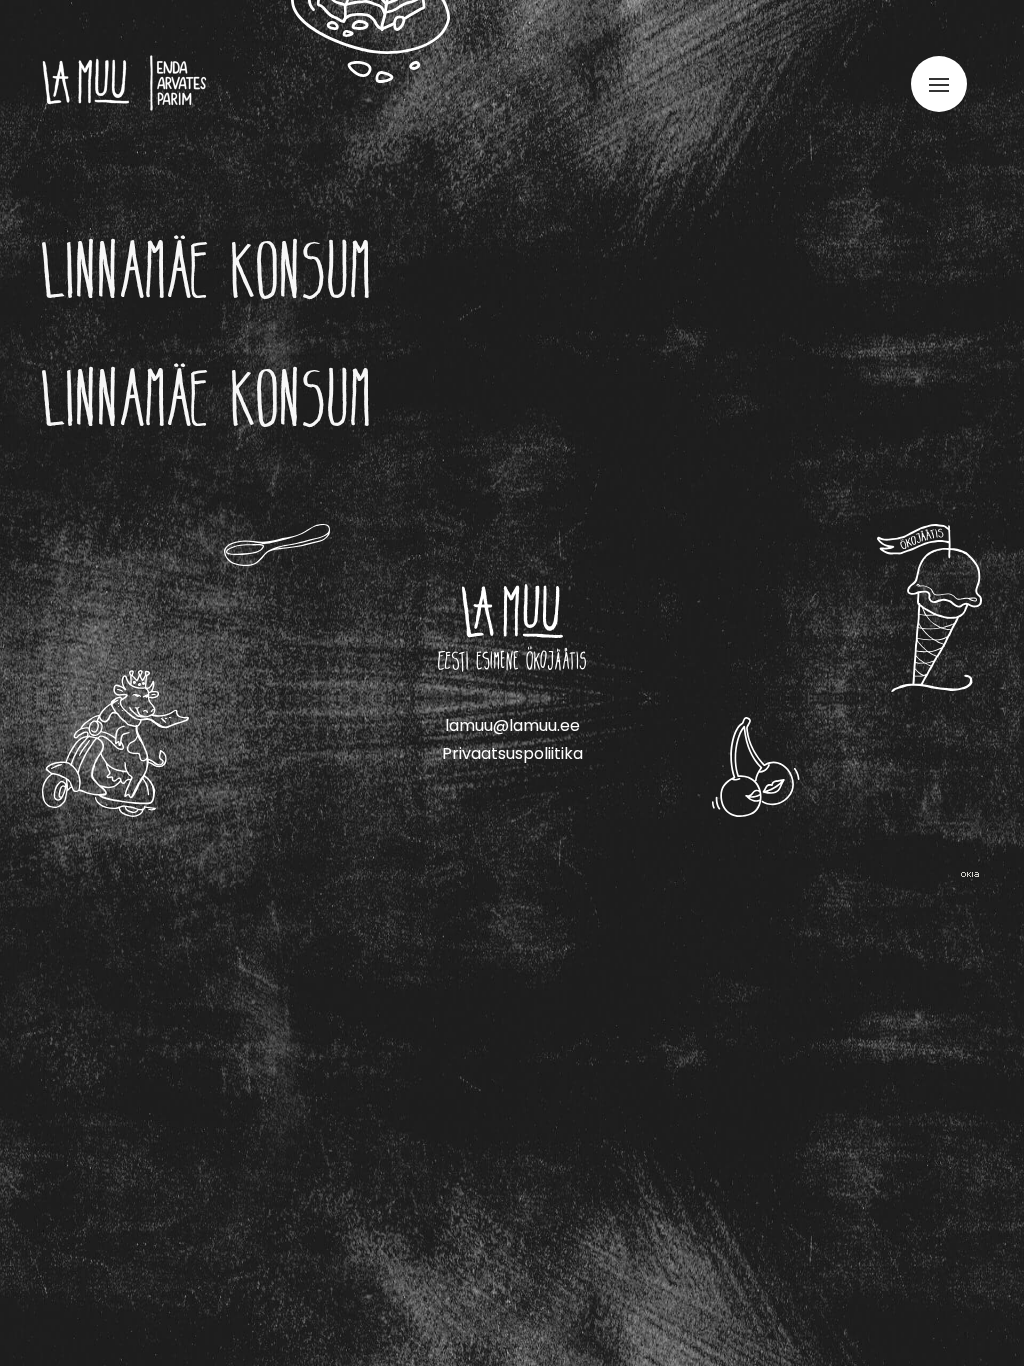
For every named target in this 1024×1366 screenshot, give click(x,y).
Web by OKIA (970, 874)
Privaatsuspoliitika (512, 753)
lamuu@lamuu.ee (512, 725)
